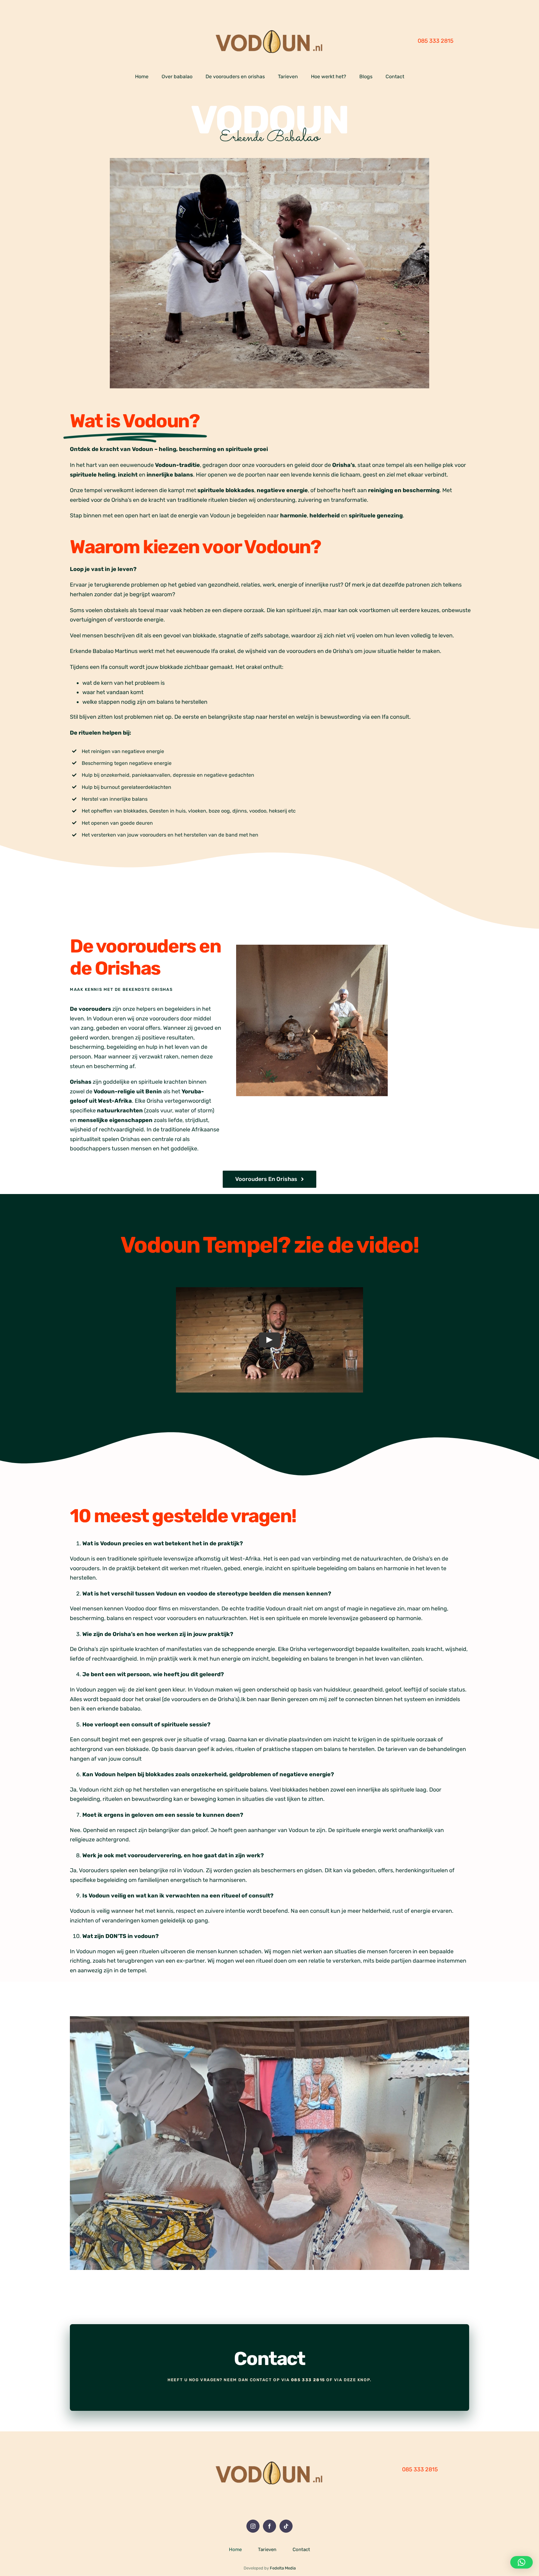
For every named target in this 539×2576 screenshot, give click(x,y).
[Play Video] (269, 1340)
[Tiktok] (286, 2526)
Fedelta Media (283, 2568)
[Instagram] (253, 2526)
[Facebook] (269, 2526)
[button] (522, 2562)
